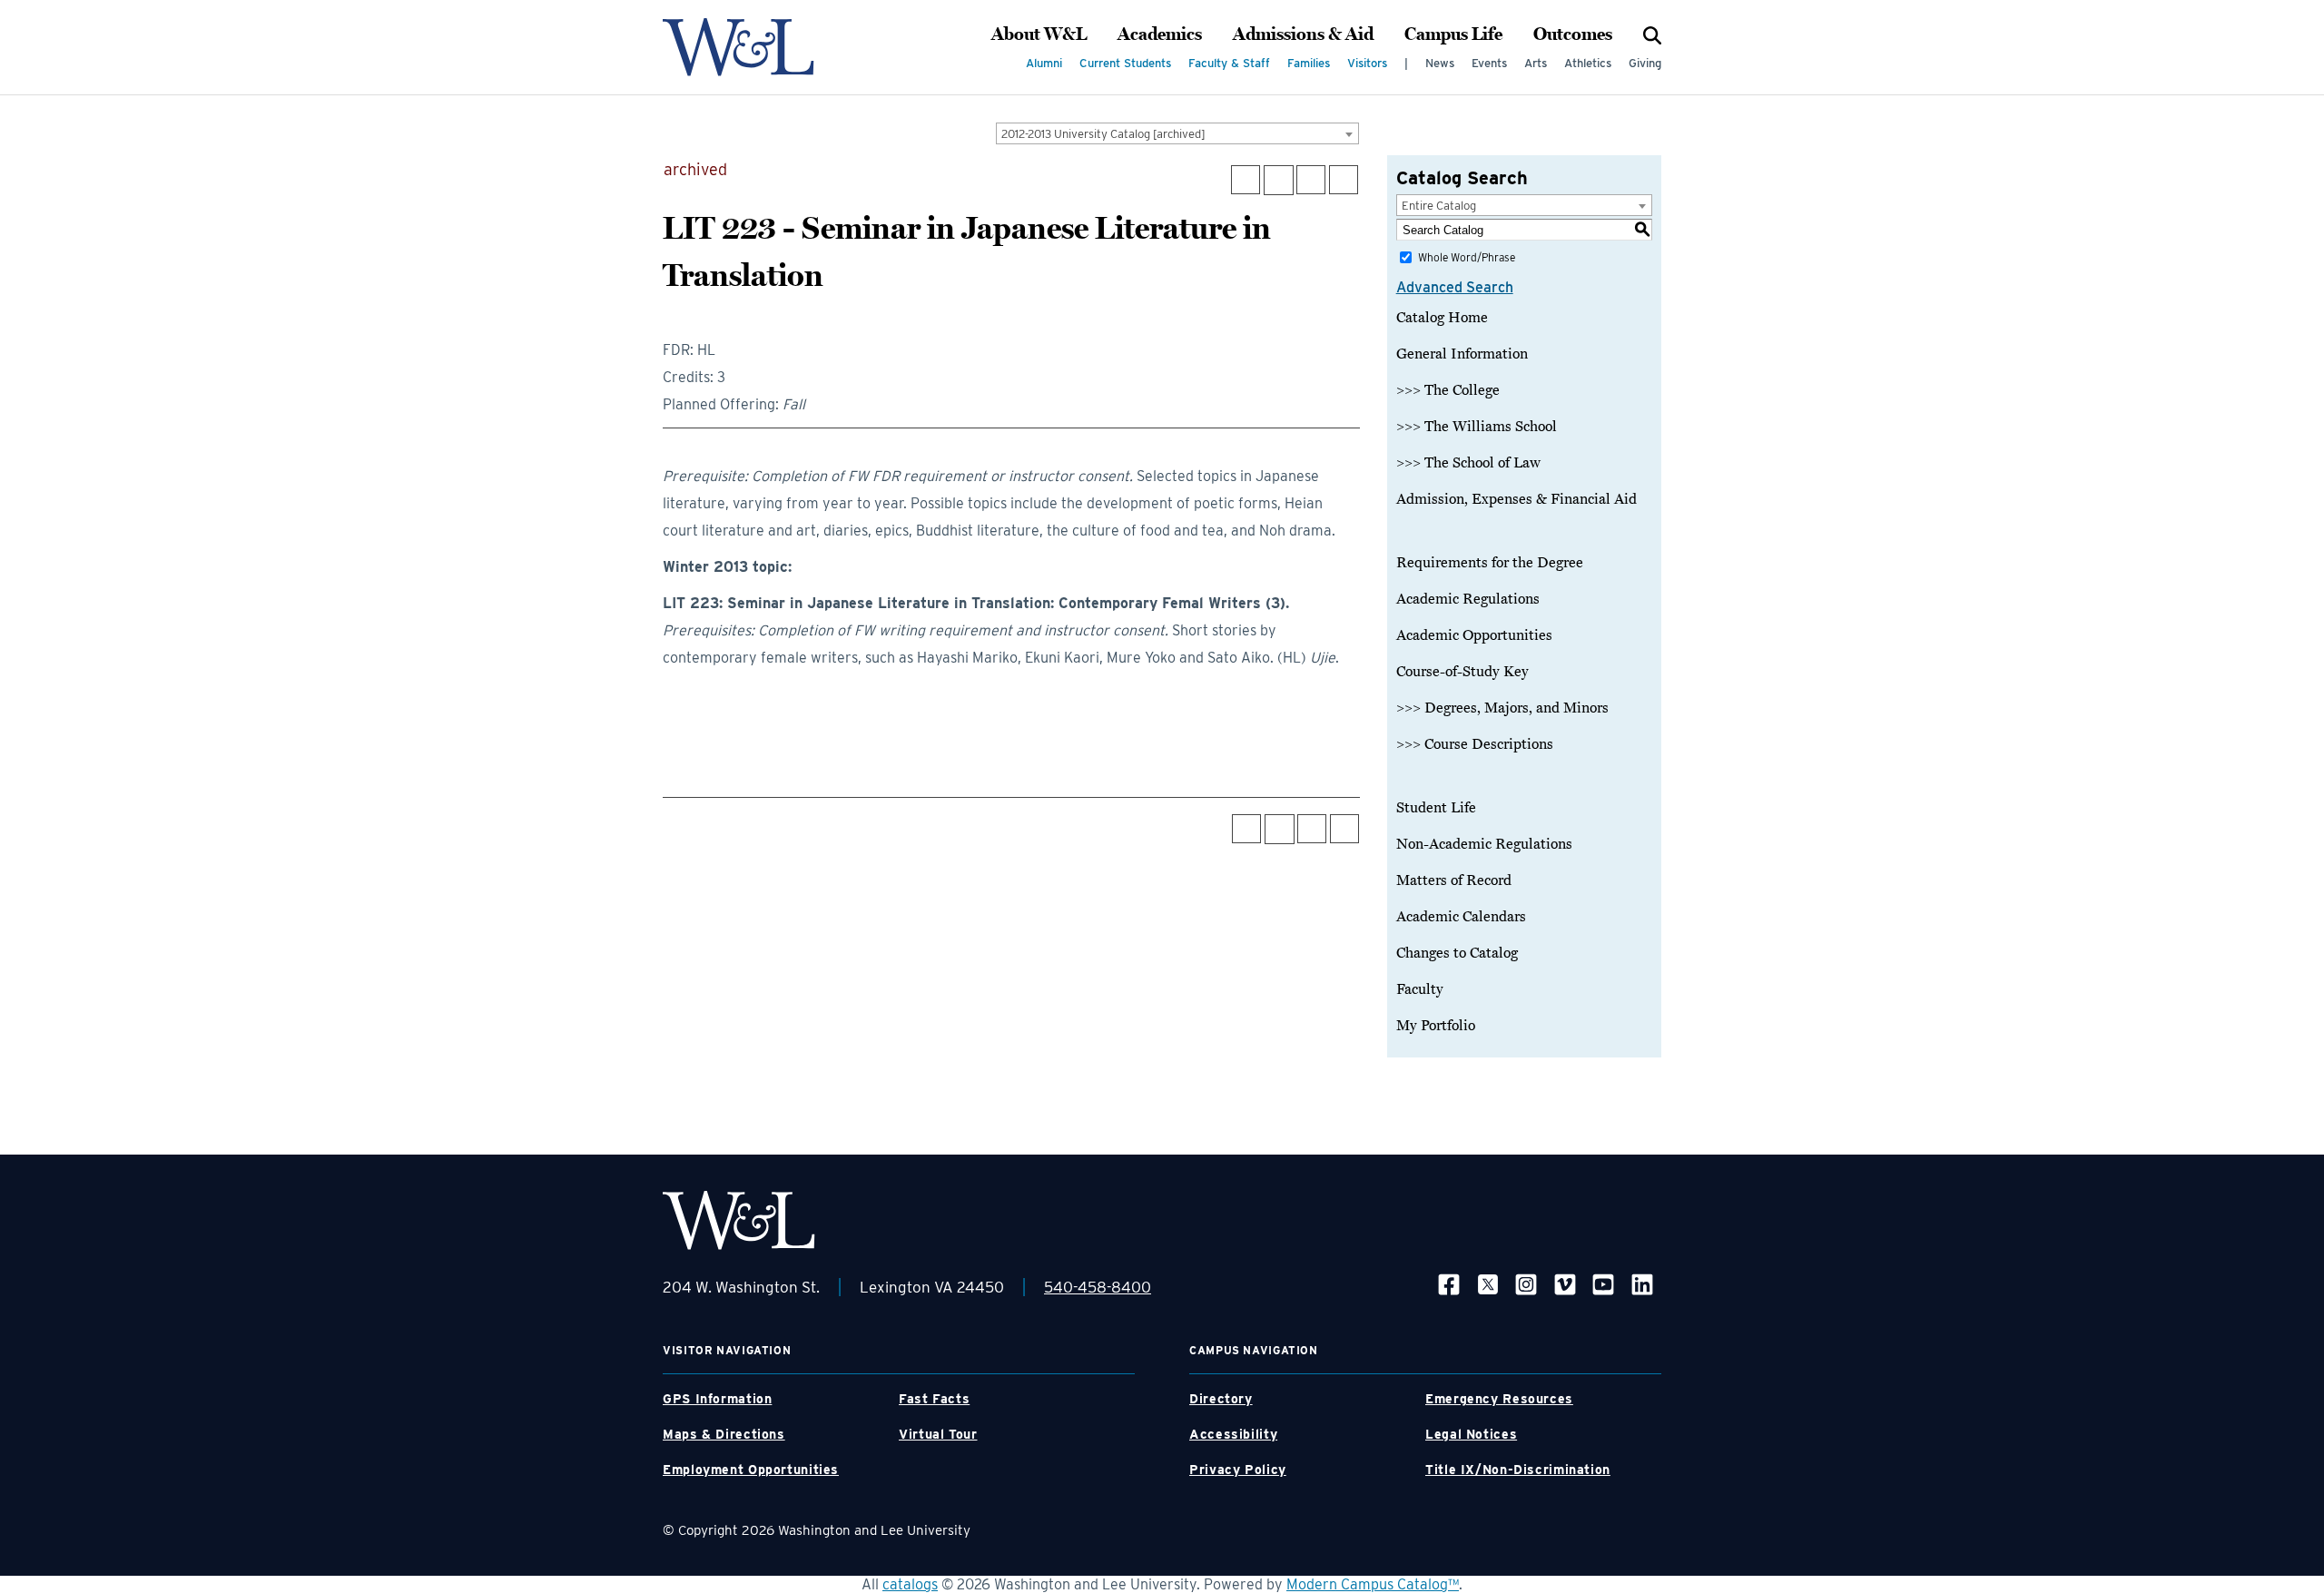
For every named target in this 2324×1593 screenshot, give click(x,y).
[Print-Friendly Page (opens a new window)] (1311, 180)
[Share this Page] (1279, 180)
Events (1489, 63)
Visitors (1367, 63)
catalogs (910, 1584)
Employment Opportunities (751, 1470)
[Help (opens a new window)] (1344, 180)
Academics (1160, 34)
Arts (1536, 63)
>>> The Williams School (1477, 427)
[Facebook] (1449, 1284)
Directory (1221, 1399)
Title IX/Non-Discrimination (1518, 1470)
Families (1309, 63)
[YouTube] (1603, 1284)
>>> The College (1448, 390)
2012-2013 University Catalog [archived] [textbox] (1103, 134)
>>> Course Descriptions (1475, 744)
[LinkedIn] (1642, 1284)
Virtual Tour (938, 1434)
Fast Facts (934, 1399)
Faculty (1420, 989)
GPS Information (717, 1399)
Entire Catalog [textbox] (1439, 206)
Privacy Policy (1238, 1470)
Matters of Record (1454, 880)
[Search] (1652, 34)
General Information (1462, 354)
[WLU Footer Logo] (739, 1220)
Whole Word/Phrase (1467, 257)
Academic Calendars (1461, 917)
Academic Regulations (1468, 599)
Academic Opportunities (1474, 635)
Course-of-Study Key (1462, 672)
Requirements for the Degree (1490, 563)
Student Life (1436, 808)
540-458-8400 (1098, 1287)
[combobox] (1177, 133)
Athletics (1588, 63)
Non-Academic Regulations (1484, 844)
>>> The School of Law (1468, 463)
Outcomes (1573, 34)
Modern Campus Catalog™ (1373, 1584)
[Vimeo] (1565, 1284)
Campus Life (1453, 34)
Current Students (1125, 63)
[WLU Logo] (739, 47)
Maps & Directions (724, 1434)
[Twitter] (1488, 1284)
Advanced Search (1455, 287)
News (1440, 63)
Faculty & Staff (1229, 63)
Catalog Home (1442, 318)
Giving (1645, 63)
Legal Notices (1471, 1434)
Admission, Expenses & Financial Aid (1517, 499)
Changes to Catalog (1457, 953)
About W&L (1039, 34)
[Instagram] (1526, 1284)
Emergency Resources (1499, 1399)
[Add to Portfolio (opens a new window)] (1246, 180)
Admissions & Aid (1303, 34)
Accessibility (1233, 1434)
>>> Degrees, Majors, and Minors (1502, 708)
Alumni (1044, 63)
